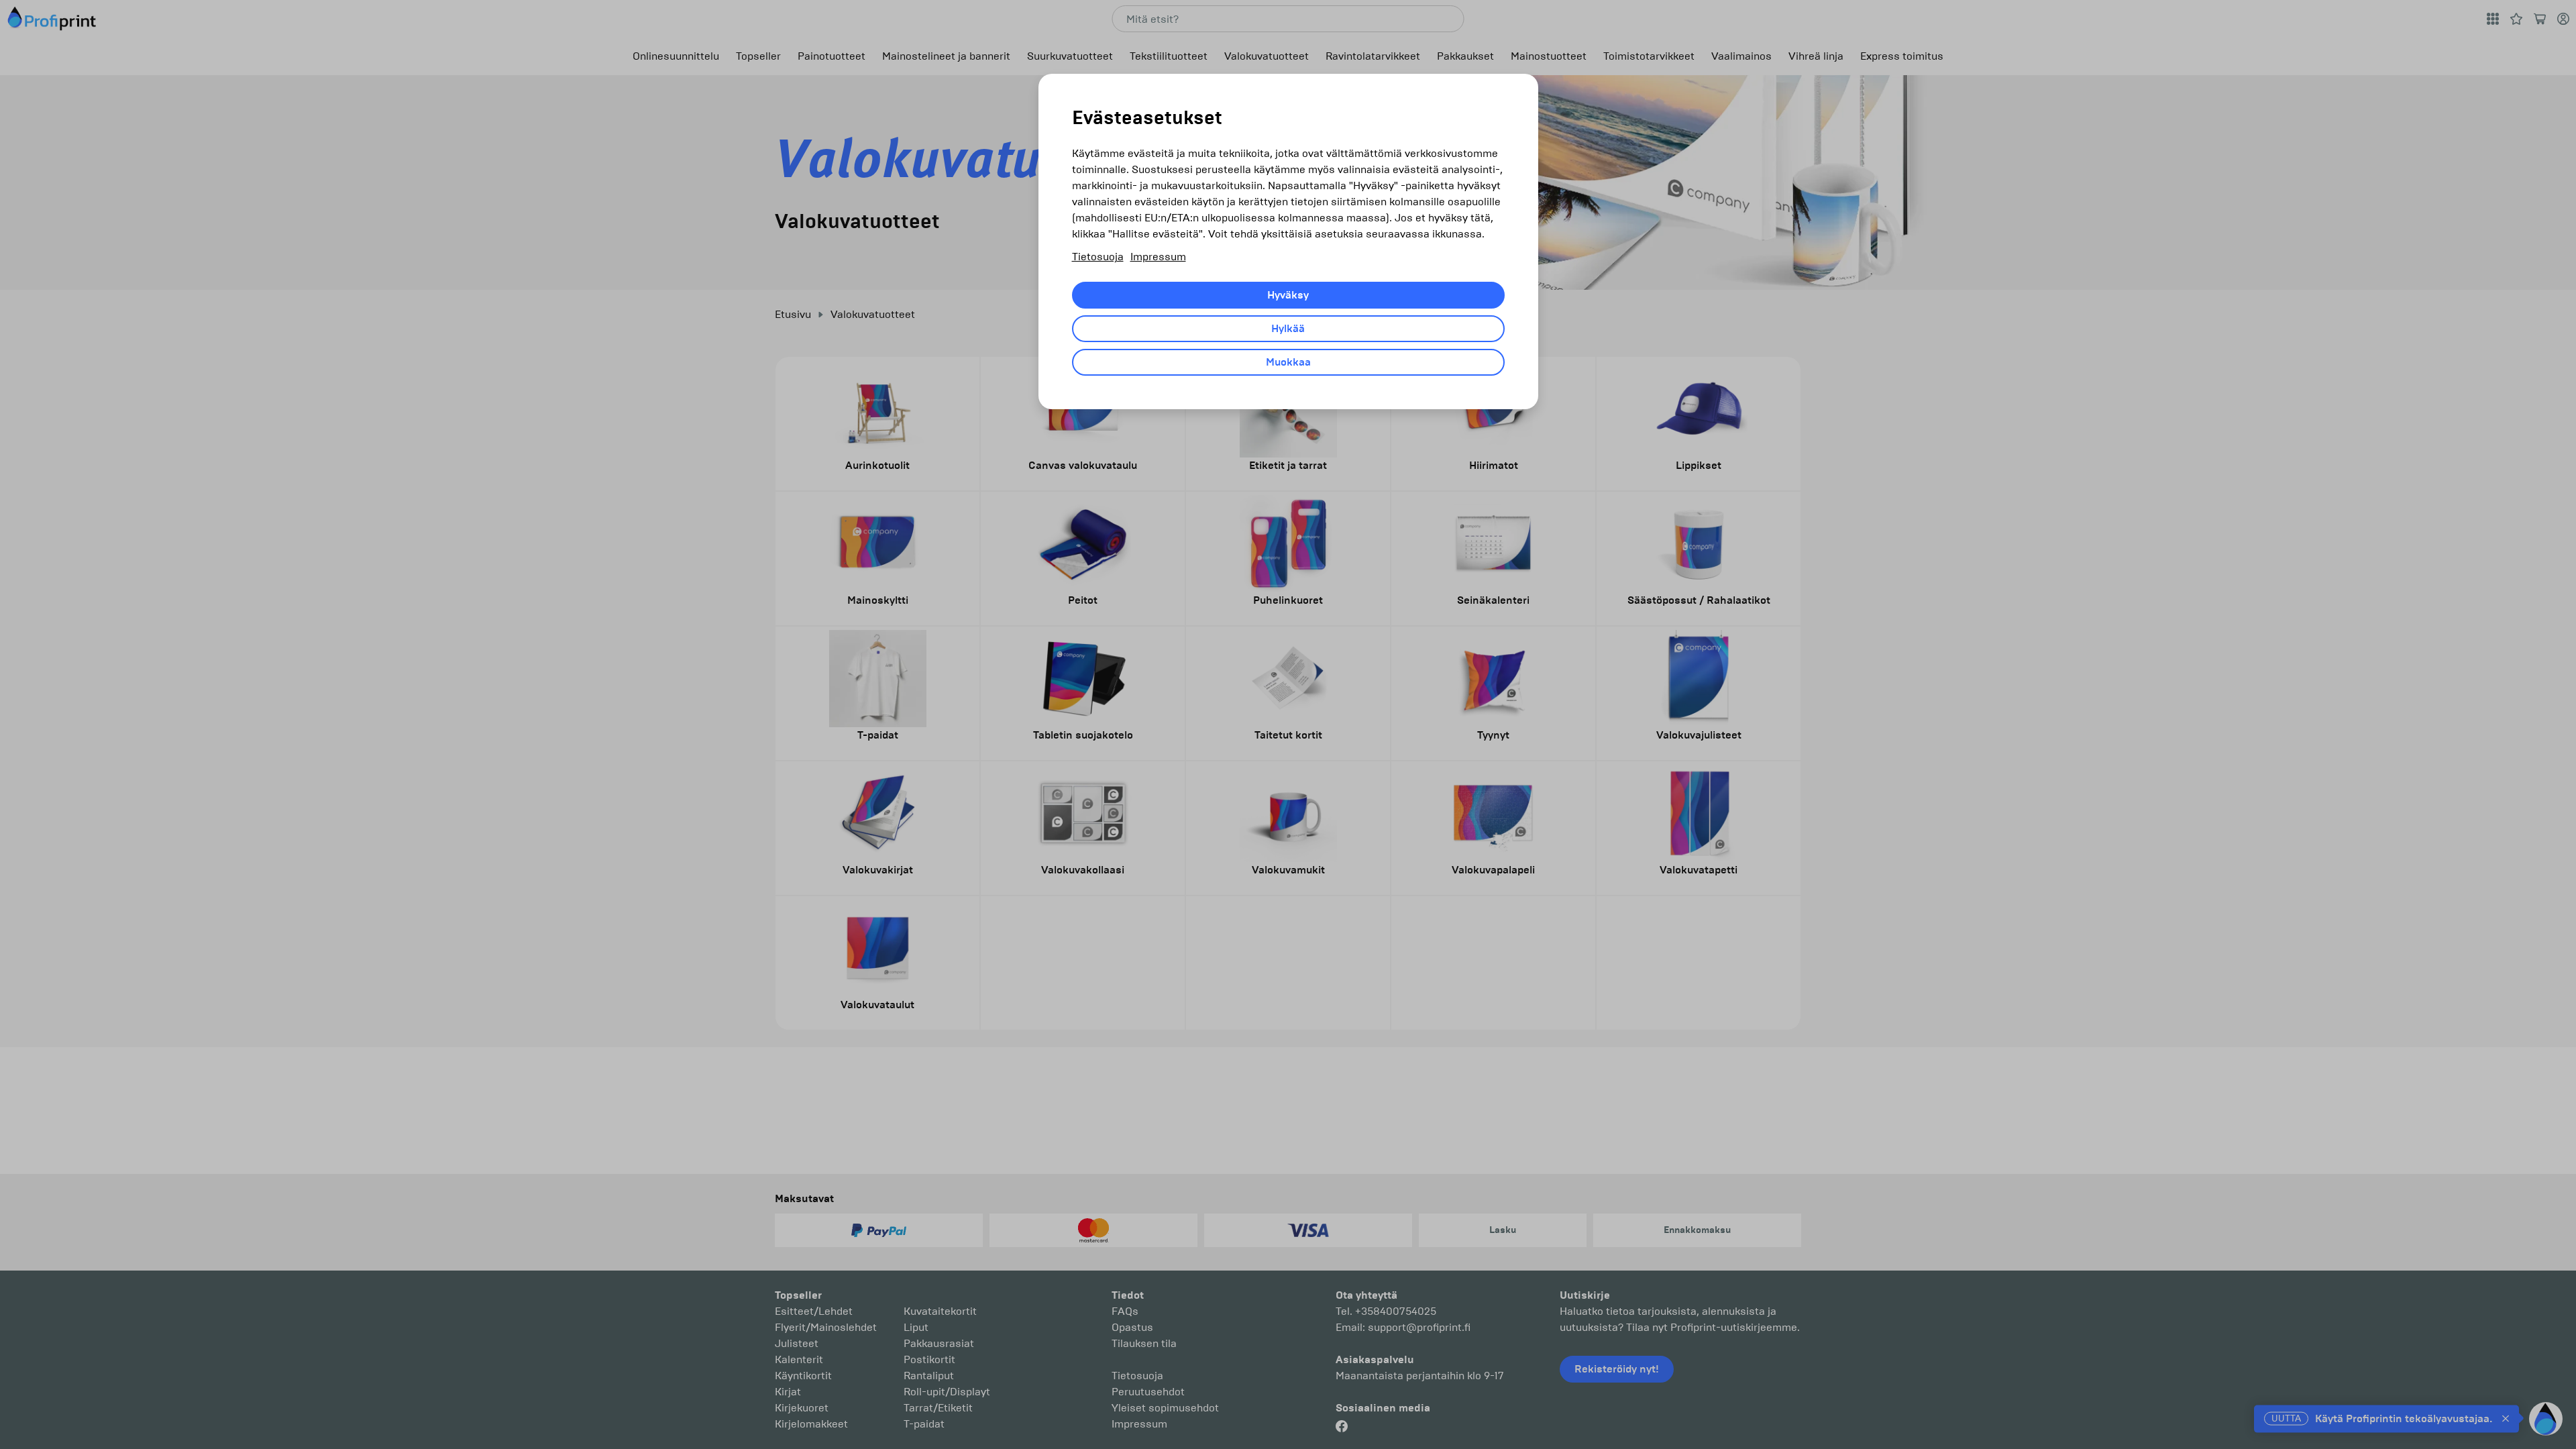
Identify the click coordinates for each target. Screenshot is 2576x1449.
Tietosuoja (1098, 257)
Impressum (1158, 257)
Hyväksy (1288, 295)
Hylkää (1288, 329)
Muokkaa (1288, 362)
